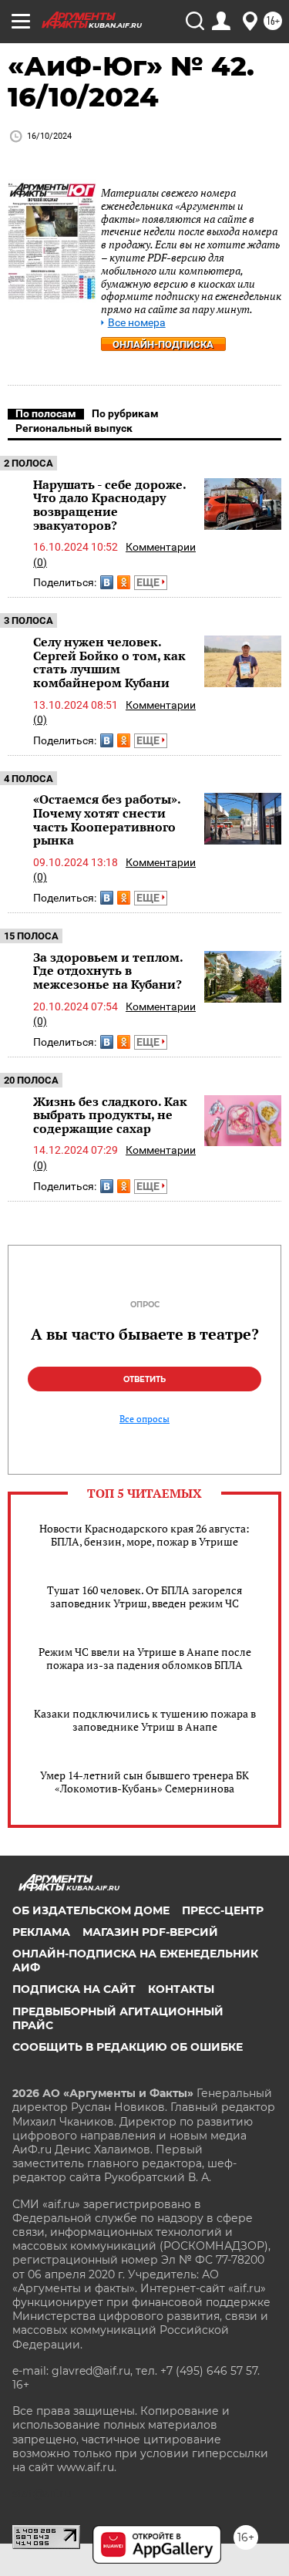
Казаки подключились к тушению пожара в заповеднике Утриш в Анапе (145, 1720)
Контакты (181, 1989)
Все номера (137, 323)
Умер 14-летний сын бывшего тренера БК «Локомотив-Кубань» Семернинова (144, 1782)
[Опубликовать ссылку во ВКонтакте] (107, 582)
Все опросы (144, 1419)
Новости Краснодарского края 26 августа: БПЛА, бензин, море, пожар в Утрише (144, 1535)
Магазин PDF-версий (150, 1932)
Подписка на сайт (74, 1989)
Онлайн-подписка (163, 344)
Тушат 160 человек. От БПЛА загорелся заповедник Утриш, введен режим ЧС (144, 1597)
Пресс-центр (223, 1910)
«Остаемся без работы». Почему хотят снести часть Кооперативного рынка (107, 819)
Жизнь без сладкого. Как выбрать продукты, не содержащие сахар (110, 1115)
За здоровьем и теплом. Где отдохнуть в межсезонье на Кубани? (108, 971)
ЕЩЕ (149, 582)
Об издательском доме (91, 1910)
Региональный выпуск (74, 428)
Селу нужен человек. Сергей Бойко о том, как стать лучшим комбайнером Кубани (109, 662)
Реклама (41, 1932)
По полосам (46, 413)
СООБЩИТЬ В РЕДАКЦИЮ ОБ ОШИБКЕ (128, 2047)
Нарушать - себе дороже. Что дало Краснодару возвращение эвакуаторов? (109, 505)
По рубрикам (125, 413)
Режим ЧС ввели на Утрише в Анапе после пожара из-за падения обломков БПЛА (145, 1658)
